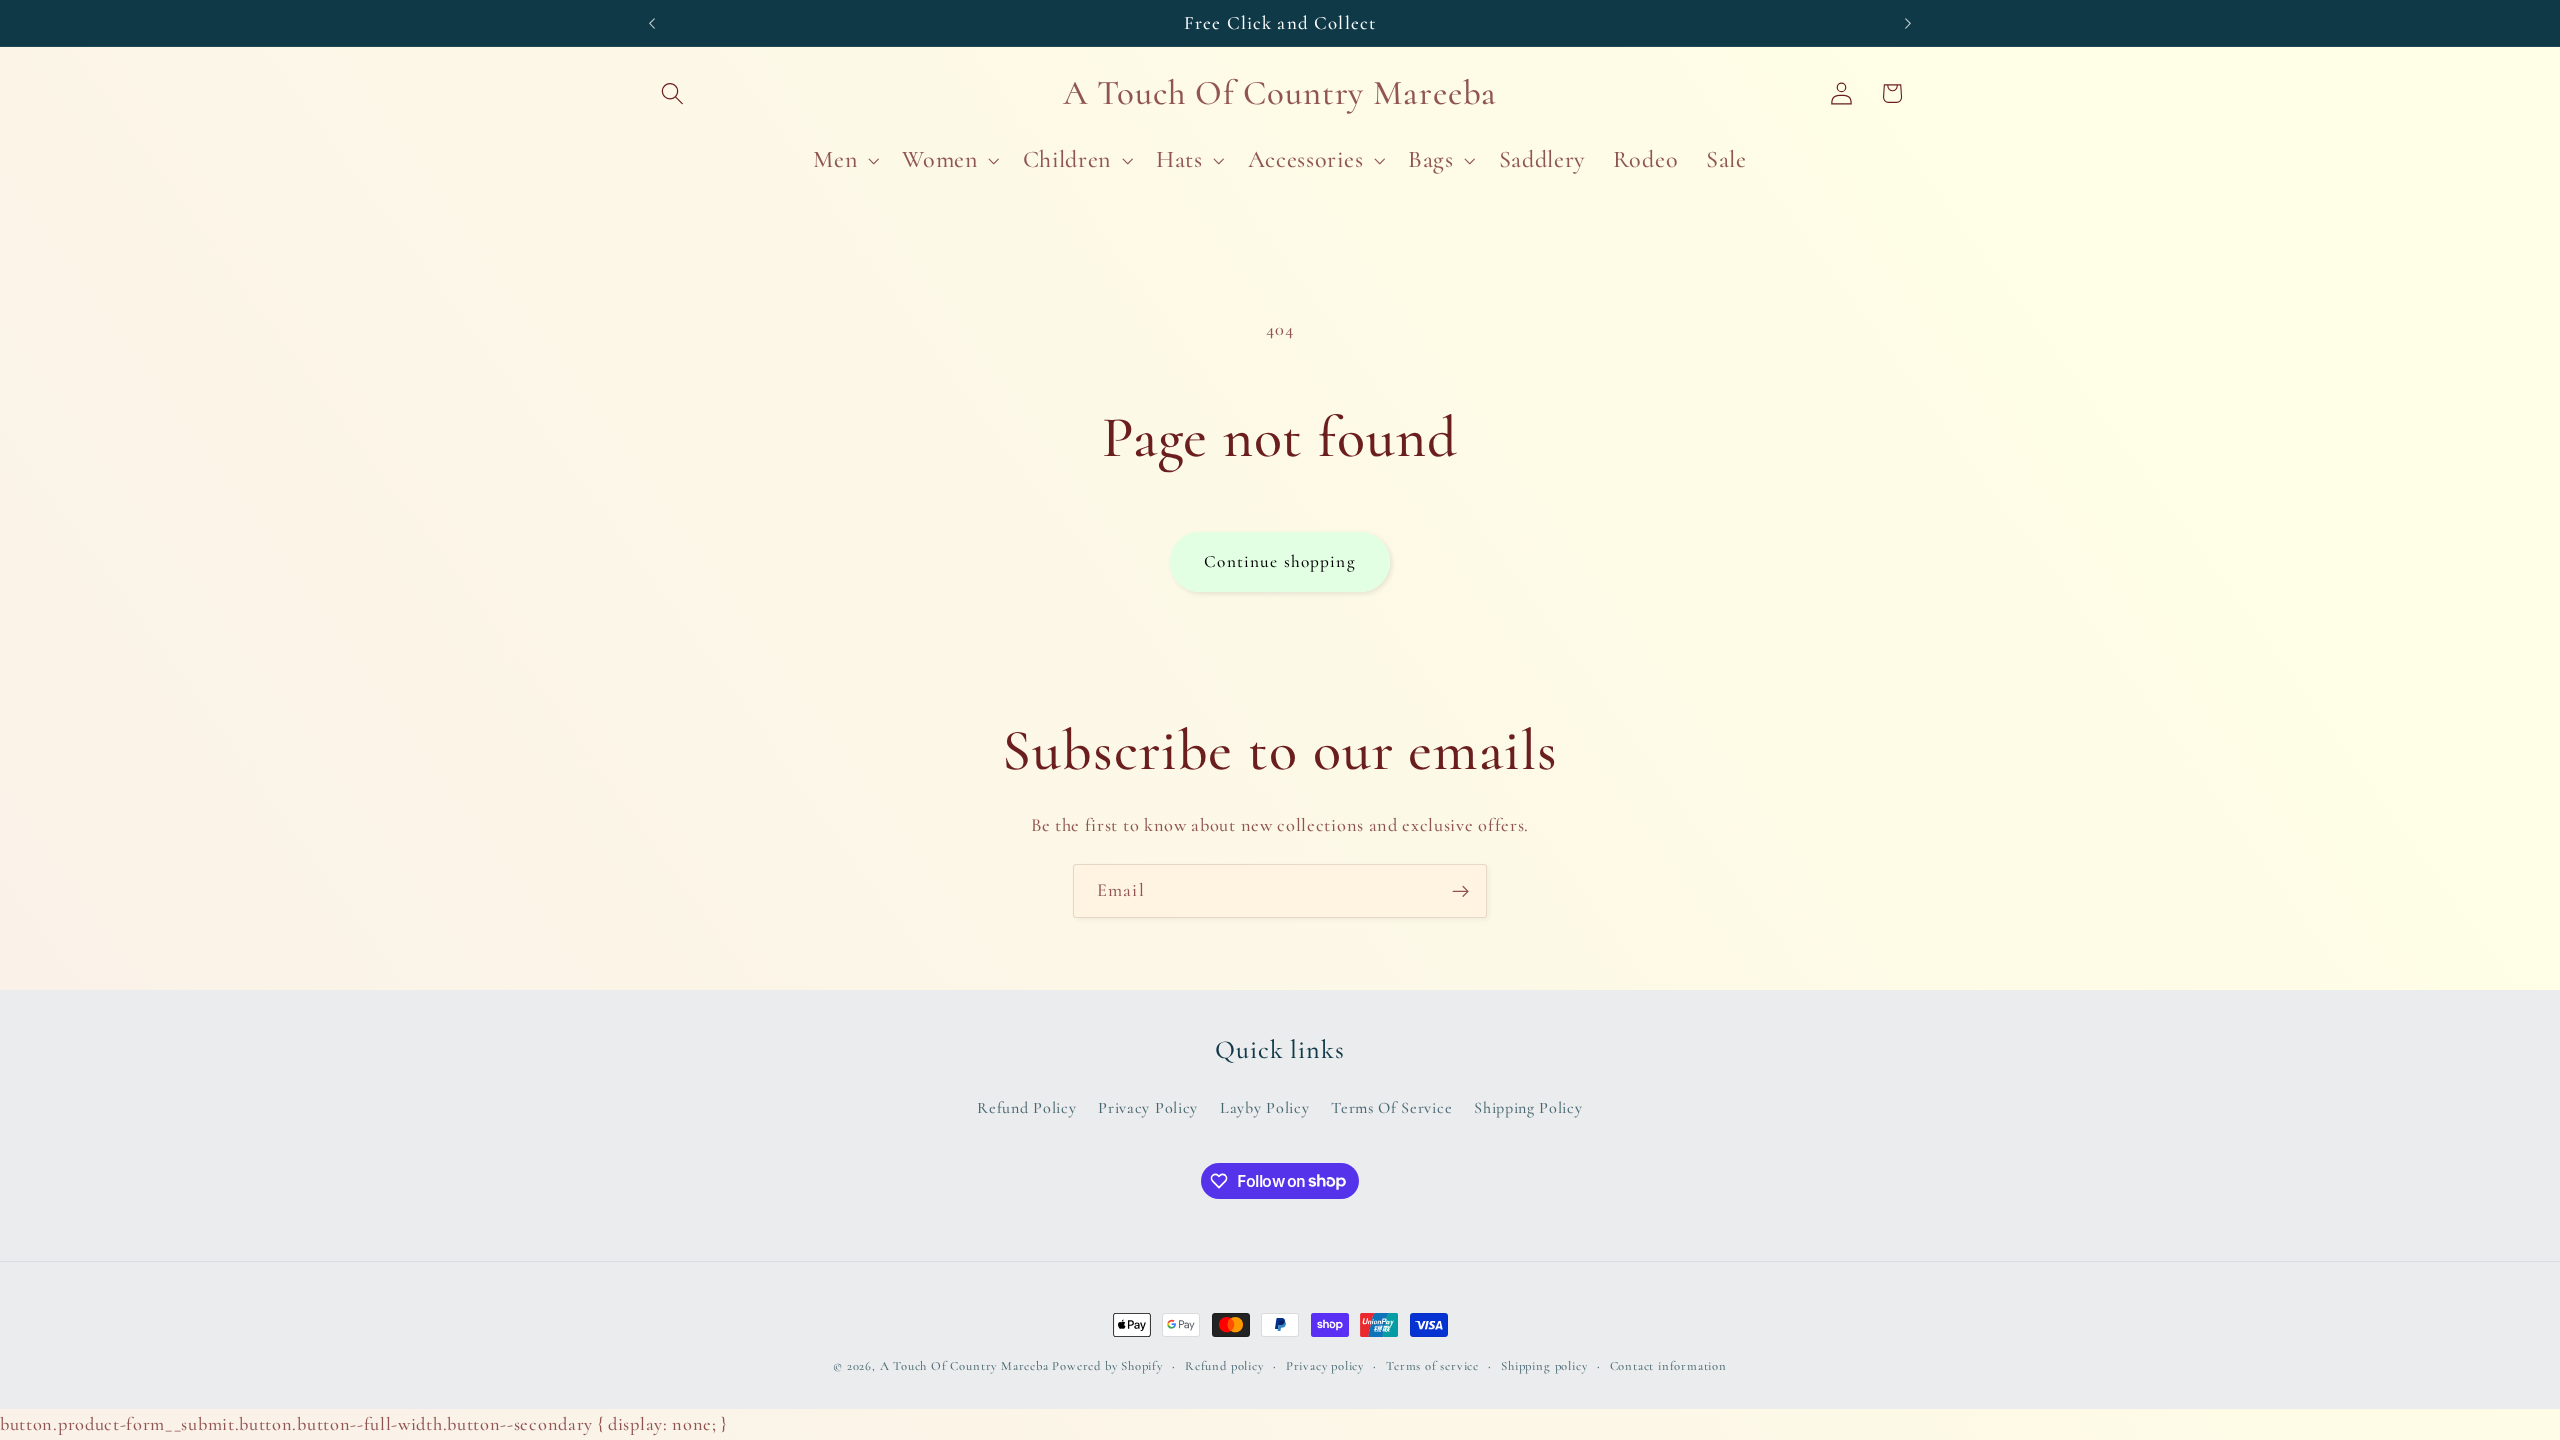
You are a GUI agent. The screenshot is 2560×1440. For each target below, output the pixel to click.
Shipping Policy (1528, 1108)
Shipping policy (1544, 1366)
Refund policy (1224, 1366)
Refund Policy (1026, 1108)
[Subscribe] (1460, 891)
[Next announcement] (1908, 23)
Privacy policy (1325, 1366)
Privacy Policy (1148, 1108)
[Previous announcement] (652, 23)
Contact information (1668, 1366)
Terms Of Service (1391, 1108)
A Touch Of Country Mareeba (964, 1366)
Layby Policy (1264, 1108)
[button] (673, 93)
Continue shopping (1280, 561)
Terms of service (1432, 1366)
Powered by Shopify (1107, 1366)
